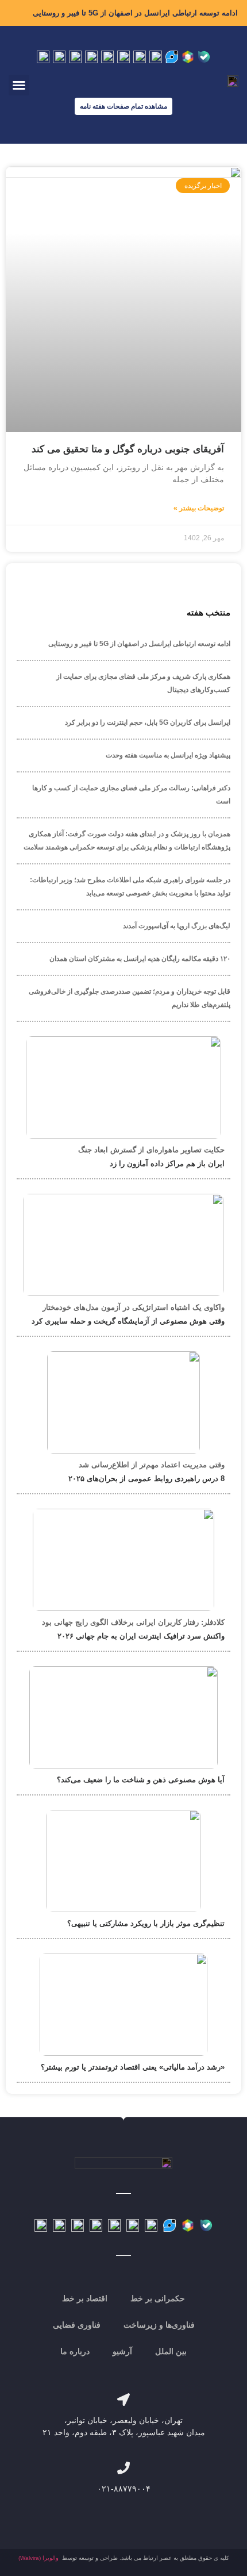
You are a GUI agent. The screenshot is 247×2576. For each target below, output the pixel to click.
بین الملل (171, 2351)
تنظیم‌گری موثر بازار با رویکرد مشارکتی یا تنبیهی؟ (146, 1923)
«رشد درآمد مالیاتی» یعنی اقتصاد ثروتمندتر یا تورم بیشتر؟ (133, 2067)
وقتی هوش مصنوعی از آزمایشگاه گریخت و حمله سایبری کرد (128, 1321)
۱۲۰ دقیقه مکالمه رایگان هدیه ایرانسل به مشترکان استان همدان (140, 959)
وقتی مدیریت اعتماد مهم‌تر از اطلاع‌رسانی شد (152, 1465)
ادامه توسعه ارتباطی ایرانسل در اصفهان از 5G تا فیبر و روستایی (135, 13)
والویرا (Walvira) (38, 2558)
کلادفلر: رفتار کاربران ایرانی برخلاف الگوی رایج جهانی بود (133, 1622)
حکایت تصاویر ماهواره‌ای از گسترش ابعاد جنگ (151, 1150)
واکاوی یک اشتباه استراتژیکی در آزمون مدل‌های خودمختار (134, 1307)
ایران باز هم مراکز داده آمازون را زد (167, 1164)
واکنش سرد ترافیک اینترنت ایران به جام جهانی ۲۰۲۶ (141, 1636)
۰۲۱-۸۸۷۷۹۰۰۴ (124, 2489)
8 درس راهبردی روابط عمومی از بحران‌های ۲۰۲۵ (146, 1479)
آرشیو (122, 2351)
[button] (19, 85)
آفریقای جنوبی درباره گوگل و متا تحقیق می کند (128, 449)
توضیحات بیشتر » (199, 508)
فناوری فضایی (77, 2325)
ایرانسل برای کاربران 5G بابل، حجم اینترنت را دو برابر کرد (148, 722)
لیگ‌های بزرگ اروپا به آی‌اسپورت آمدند (177, 926)
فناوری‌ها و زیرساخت (159, 2325)
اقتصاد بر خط (85, 2298)
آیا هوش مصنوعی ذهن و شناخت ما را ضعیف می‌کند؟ (141, 1780)
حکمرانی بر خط (158, 2298)
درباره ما (75, 2351)
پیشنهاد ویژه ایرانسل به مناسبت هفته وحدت (168, 755)
